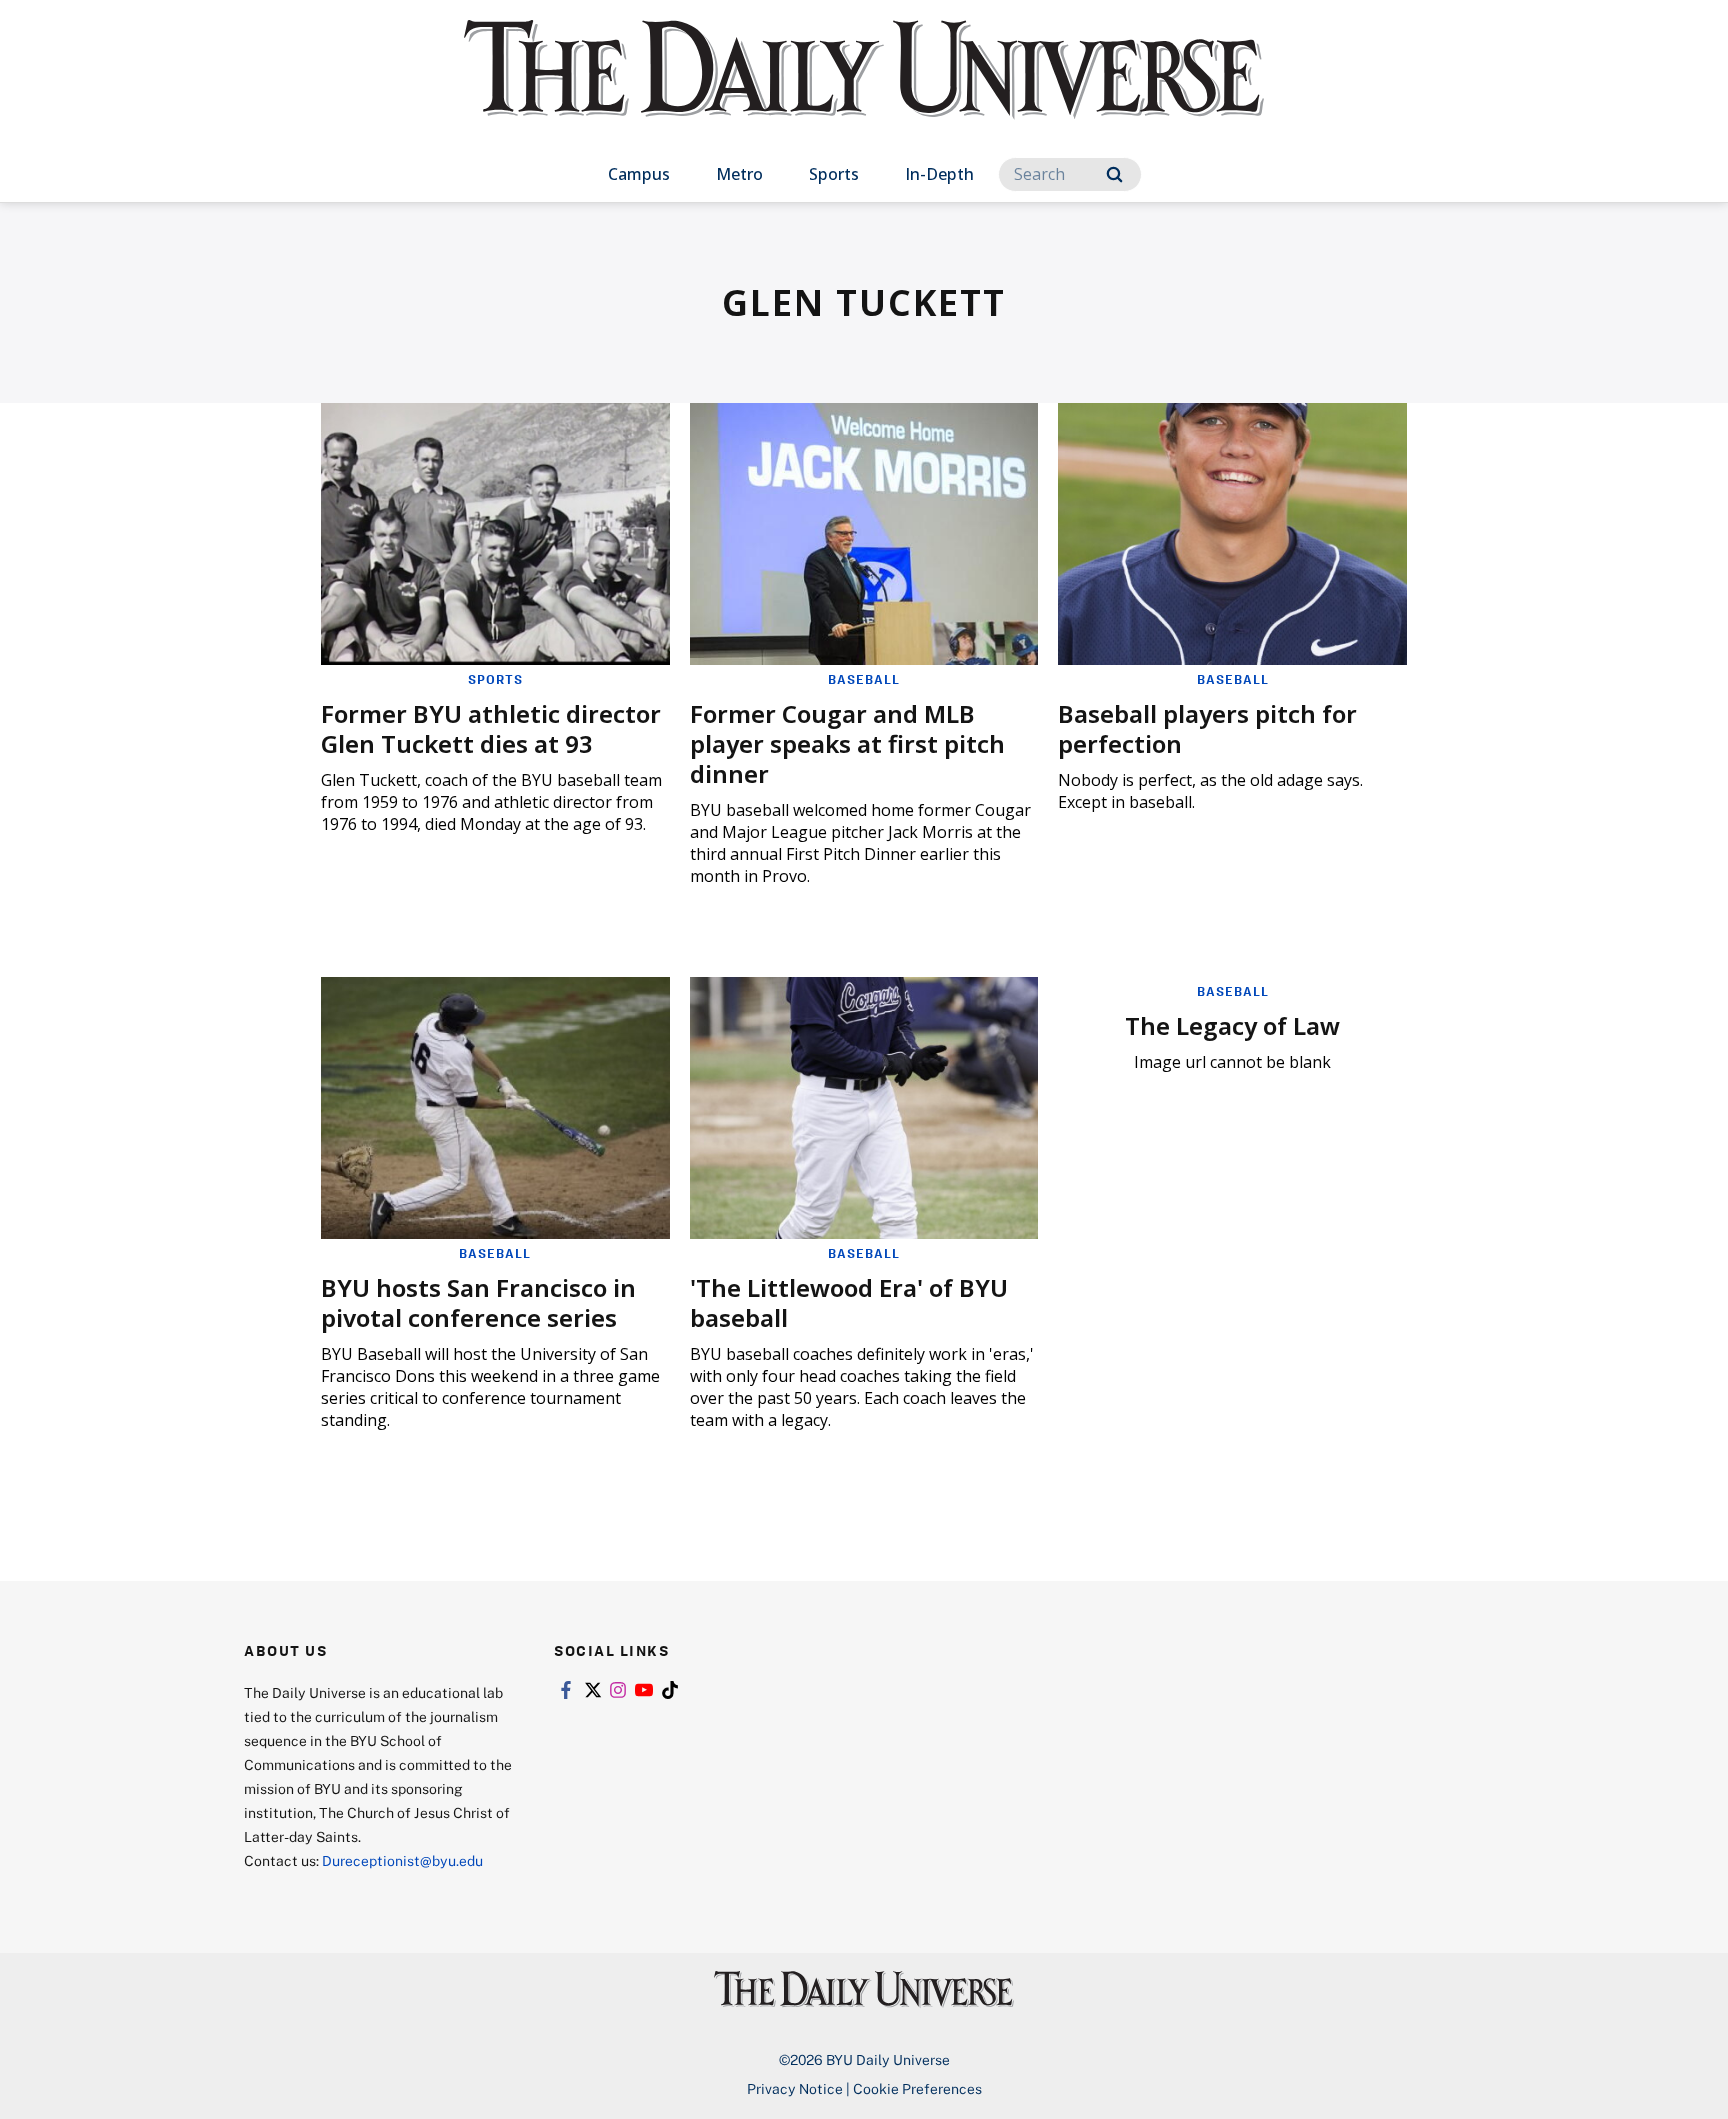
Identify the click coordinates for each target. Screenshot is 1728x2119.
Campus (639, 174)
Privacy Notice (795, 2088)
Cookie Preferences (917, 2088)
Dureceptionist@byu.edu (402, 1860)
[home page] (864, 89)
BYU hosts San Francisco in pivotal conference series (478, 1302)
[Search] (1114, 174)
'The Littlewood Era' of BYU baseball (849, 1302)
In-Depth (939, 174)
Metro (739, 174)
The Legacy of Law (1232, 1025)
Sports (834, 174)
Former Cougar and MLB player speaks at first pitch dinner (847, 743)
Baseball (864, 679)
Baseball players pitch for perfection (1207, 728)
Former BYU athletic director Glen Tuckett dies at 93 (491, 728)
